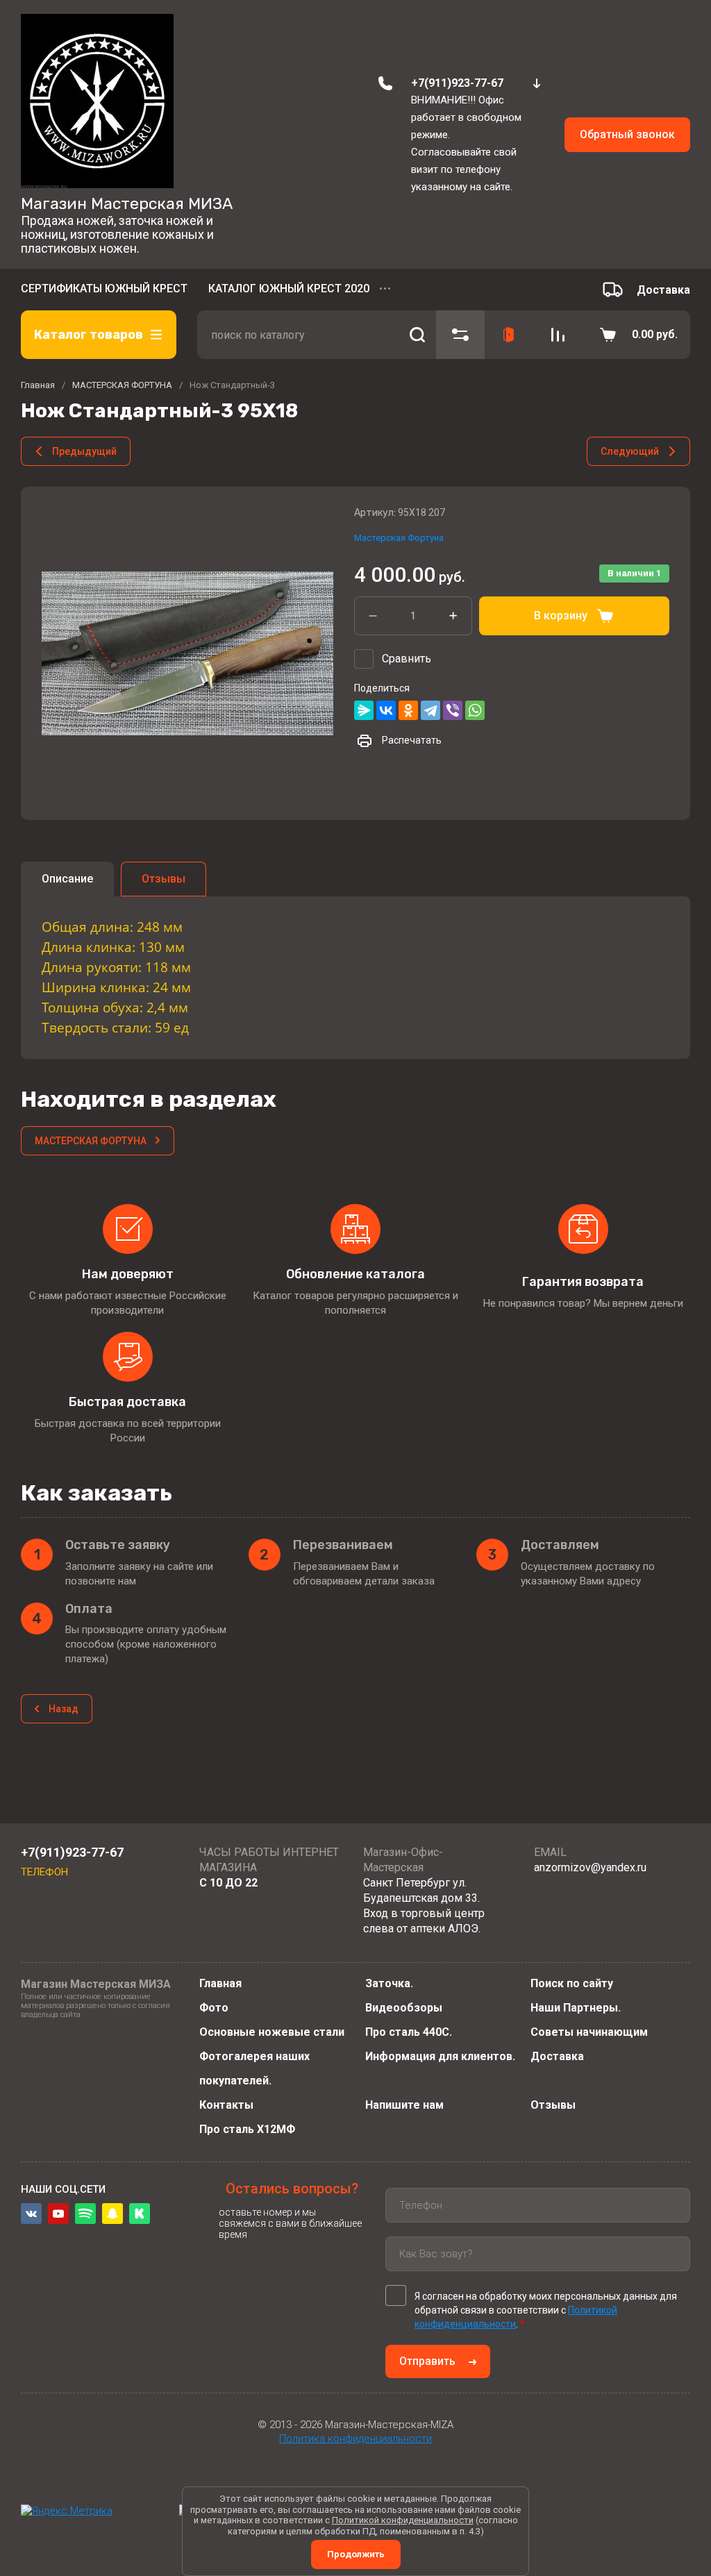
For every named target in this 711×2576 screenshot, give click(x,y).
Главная (220, 1983)
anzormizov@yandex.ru (590, 1867)
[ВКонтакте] (386, 710)
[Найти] (417, 335)
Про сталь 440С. (409, 2032)
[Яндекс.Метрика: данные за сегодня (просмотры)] (67, 2511)
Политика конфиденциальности (355, 2439)
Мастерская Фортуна (399, 538)
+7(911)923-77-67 (457, 83)
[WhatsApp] (475, 710)
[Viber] (453, 710)
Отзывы (553, 2105)
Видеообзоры (404, 2008)
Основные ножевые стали (272, 2032)
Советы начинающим (589, 2032)
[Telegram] (430, 710)
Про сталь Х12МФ (247, 2129)
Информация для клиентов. (440, 2056)
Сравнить (407, 659)
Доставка (557, 2056)
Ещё (387, 290)
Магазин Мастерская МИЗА (127, 203)
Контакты (226, 2105)
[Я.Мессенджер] (364, 710)
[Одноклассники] (408, 710)
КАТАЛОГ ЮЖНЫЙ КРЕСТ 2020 (289, 288)
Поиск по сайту (572, 1983)
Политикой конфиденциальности (403, 2520)
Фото (214, 2008)
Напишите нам (404, 2105)
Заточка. (389, 1983)
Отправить (427, 2361)
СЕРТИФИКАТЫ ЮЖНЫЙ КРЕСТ (104, 288)
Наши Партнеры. (576, 2008)
